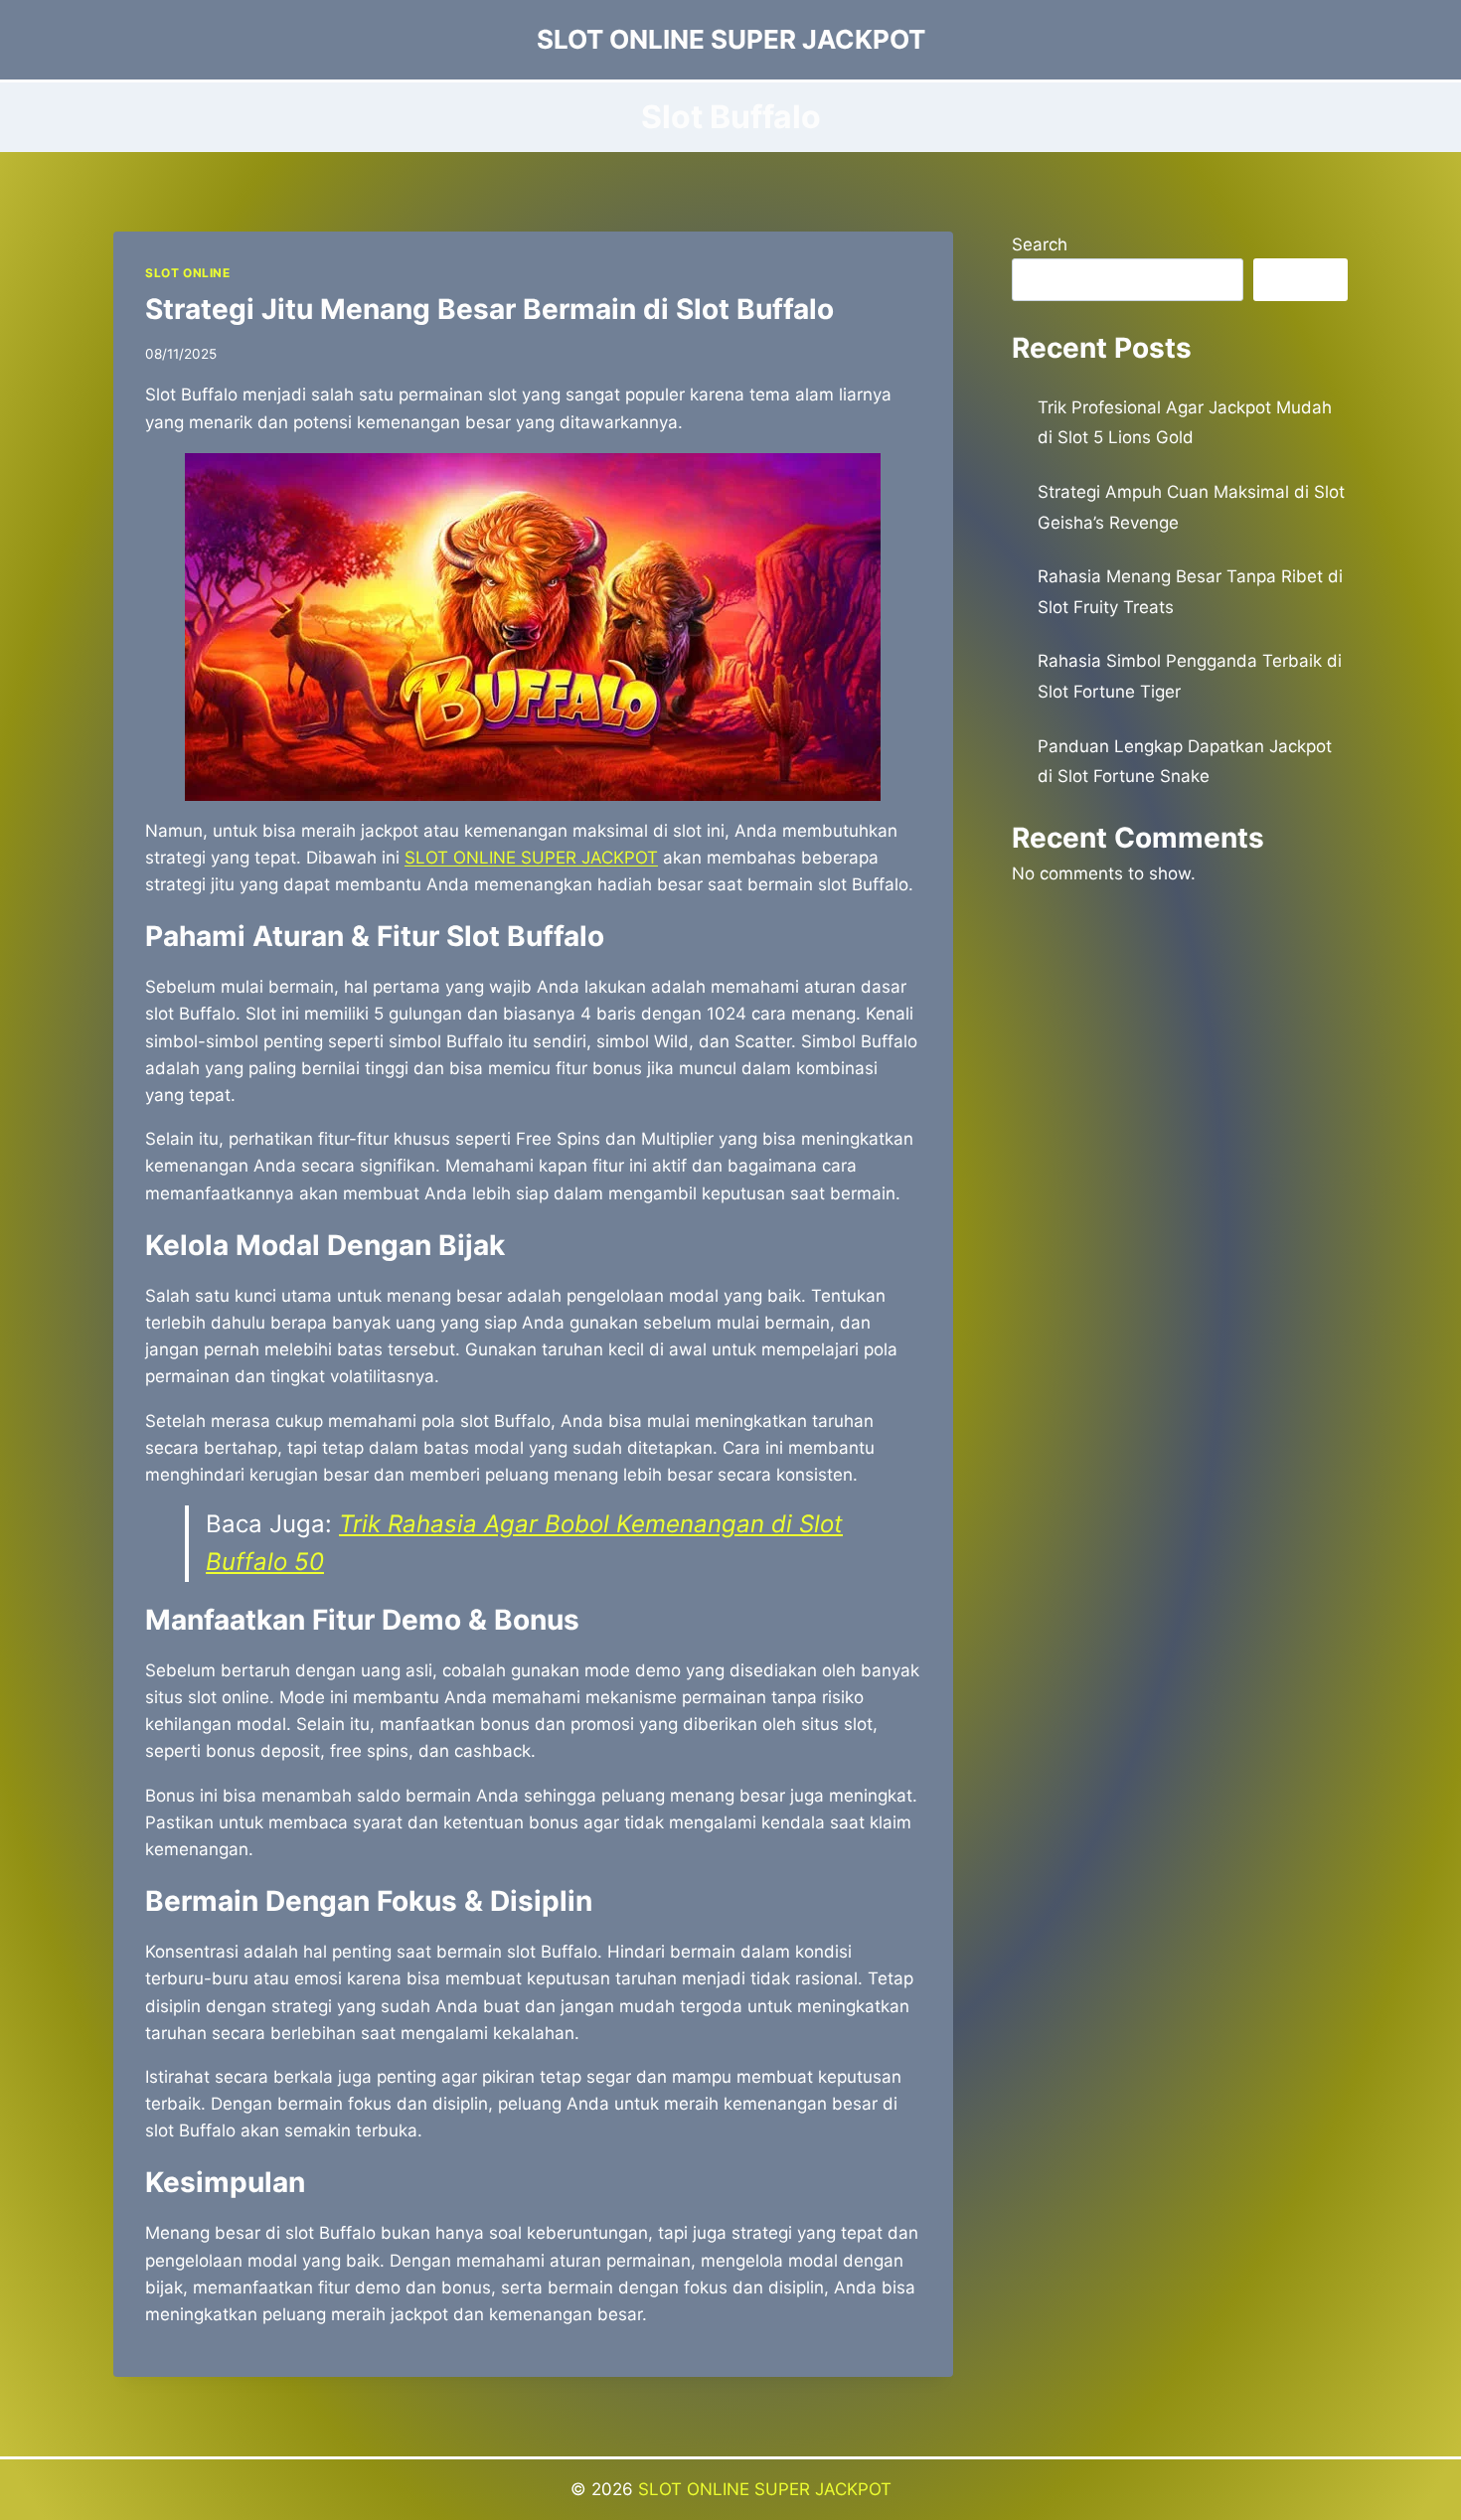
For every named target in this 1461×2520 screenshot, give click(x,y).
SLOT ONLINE (188, 273)
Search (1040, 244)
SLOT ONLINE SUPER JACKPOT (765, 2489)
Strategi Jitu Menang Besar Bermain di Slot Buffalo (489, 309)
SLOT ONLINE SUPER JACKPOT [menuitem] (531, 858)
